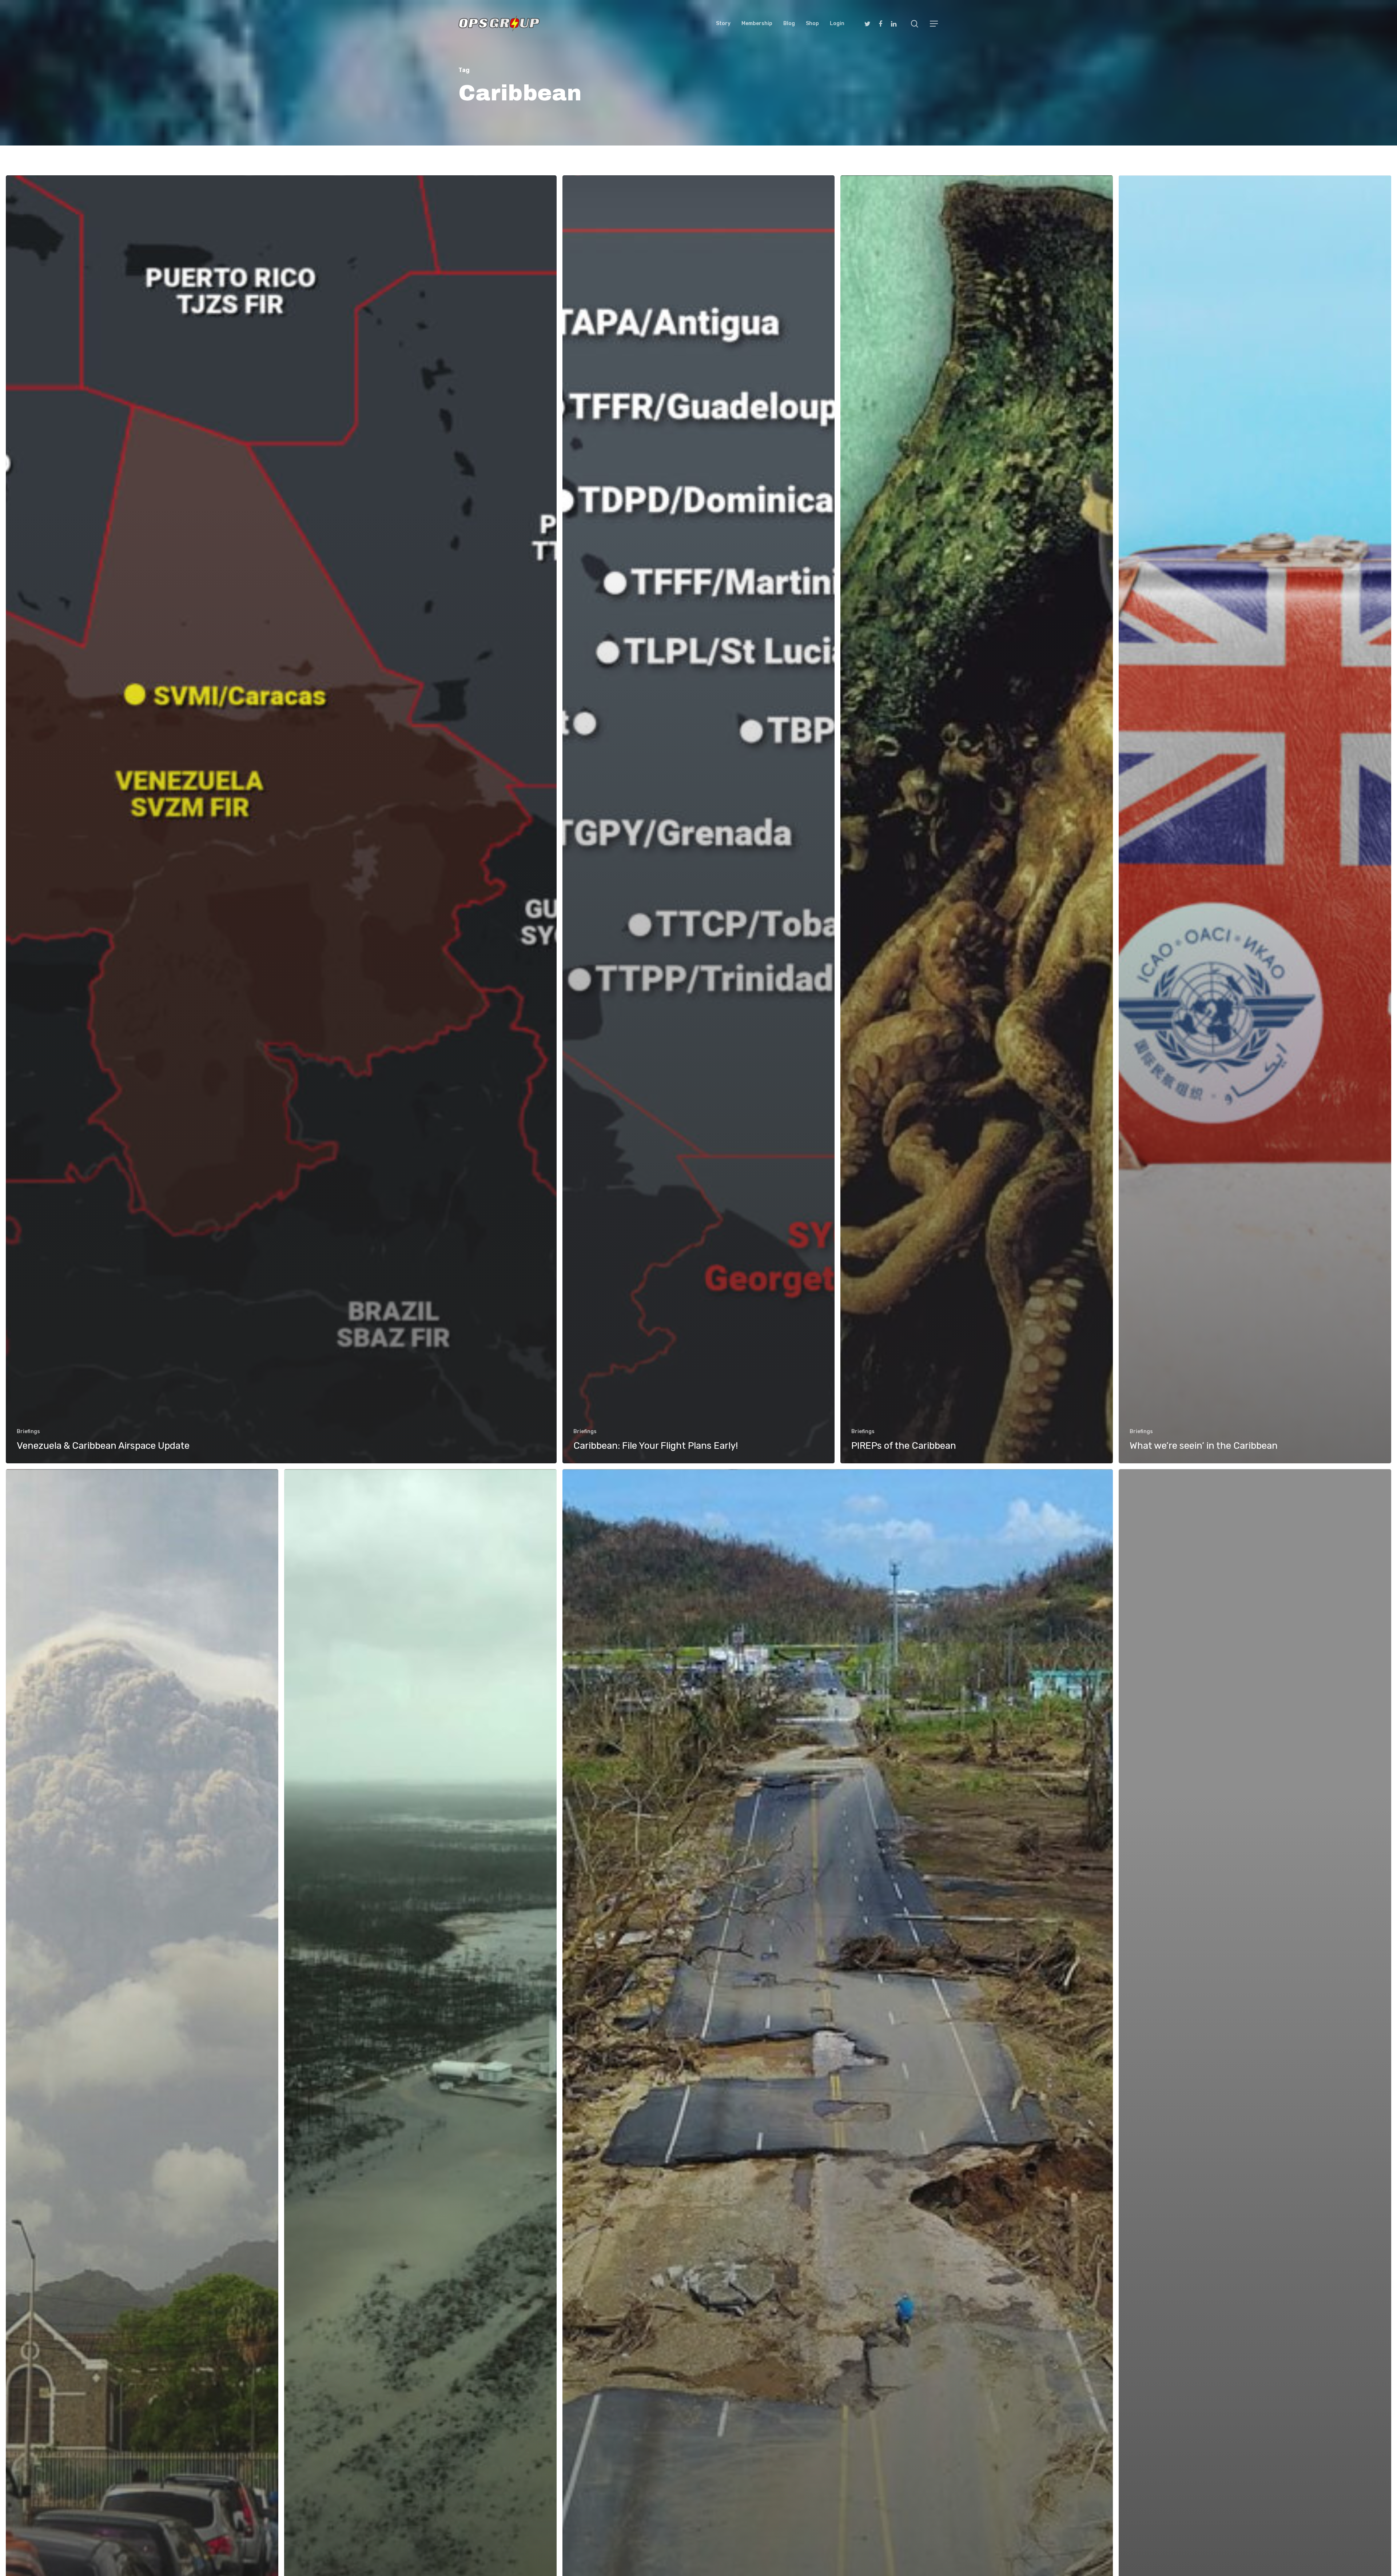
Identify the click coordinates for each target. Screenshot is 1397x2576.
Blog (789, 24)
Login (837, 24)
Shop (812, 24)
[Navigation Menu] (934, 24)
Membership (757, 24)
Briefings (28, 1431)
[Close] (1388, 2402)
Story (723, 24)
